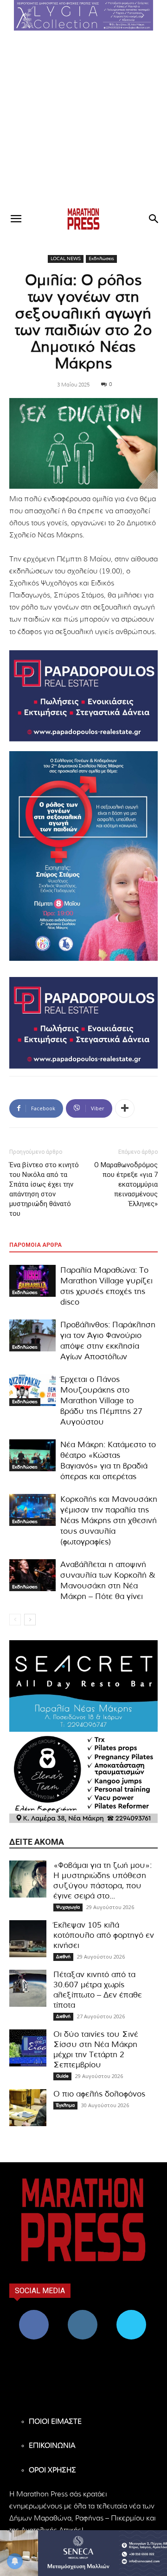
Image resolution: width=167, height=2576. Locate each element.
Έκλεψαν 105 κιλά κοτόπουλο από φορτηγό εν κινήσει (104, 1935)
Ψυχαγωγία (68, 1907)
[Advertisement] (83, 118)
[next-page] (30, 1620)
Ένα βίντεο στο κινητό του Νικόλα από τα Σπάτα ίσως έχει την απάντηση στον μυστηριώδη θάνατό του (44, 1189)
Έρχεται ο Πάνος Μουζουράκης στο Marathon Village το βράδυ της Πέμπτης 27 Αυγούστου (101, 1401)
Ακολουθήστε (82, 2313)
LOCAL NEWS (66, 259)
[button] (83, 15)
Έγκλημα (65, 2105)
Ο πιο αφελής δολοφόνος (99, 2094)
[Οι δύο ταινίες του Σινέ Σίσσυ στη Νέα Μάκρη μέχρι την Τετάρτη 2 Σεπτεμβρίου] (28, 2048)
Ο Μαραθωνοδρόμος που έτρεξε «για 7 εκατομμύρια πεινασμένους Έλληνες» (126, 1184)
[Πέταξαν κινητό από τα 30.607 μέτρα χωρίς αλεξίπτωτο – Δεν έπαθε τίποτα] (28, 1988)
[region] (83, 15)
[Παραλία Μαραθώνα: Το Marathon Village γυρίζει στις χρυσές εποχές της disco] (32, 1281)
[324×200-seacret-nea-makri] (83, 1686)
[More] (125, 1108)
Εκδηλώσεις (101, 259)
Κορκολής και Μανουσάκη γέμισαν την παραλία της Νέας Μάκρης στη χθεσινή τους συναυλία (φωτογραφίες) (109, 1521)
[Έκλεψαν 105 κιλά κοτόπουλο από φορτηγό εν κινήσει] (28, 1939)
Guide (62, 2076)
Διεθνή (63, 1957)
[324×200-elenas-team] (83, 1778)
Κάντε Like (34, 2313)
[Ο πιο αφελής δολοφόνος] (28, 2108)
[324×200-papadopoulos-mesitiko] (83, 696)
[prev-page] (15, 1620)
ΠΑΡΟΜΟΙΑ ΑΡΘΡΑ (35, 1245)
